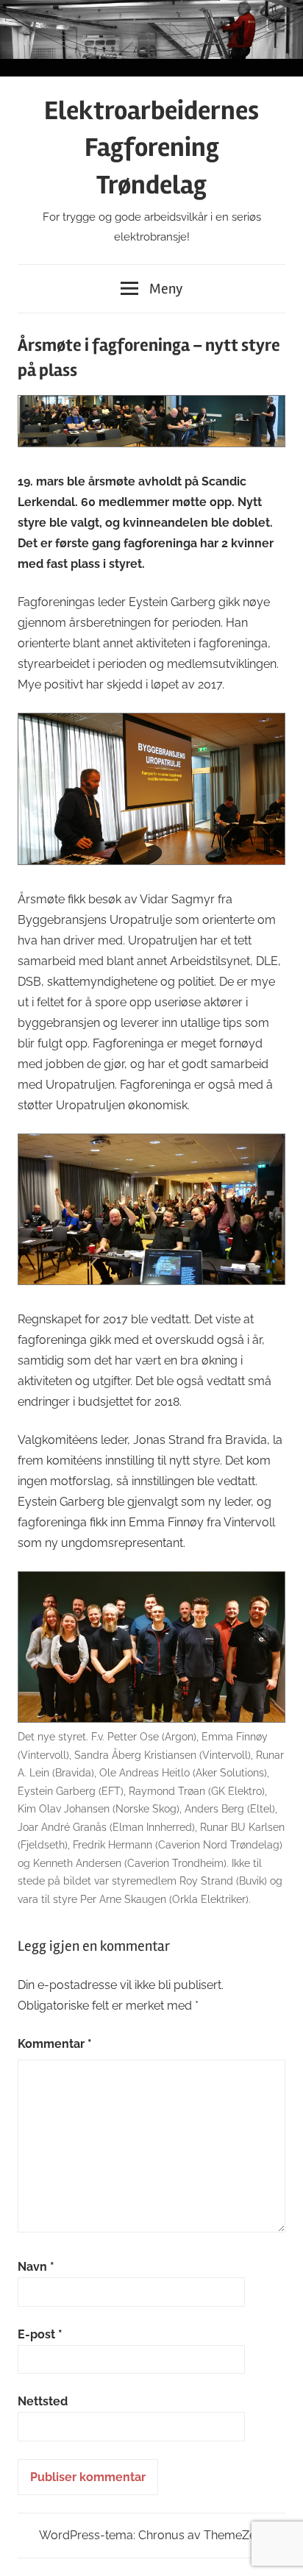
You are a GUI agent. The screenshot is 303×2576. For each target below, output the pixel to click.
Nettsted (43, 2401)
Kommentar (55, 2044)
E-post (40, 2334)
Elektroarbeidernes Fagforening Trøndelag (151, 148)
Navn (36, 2267)
